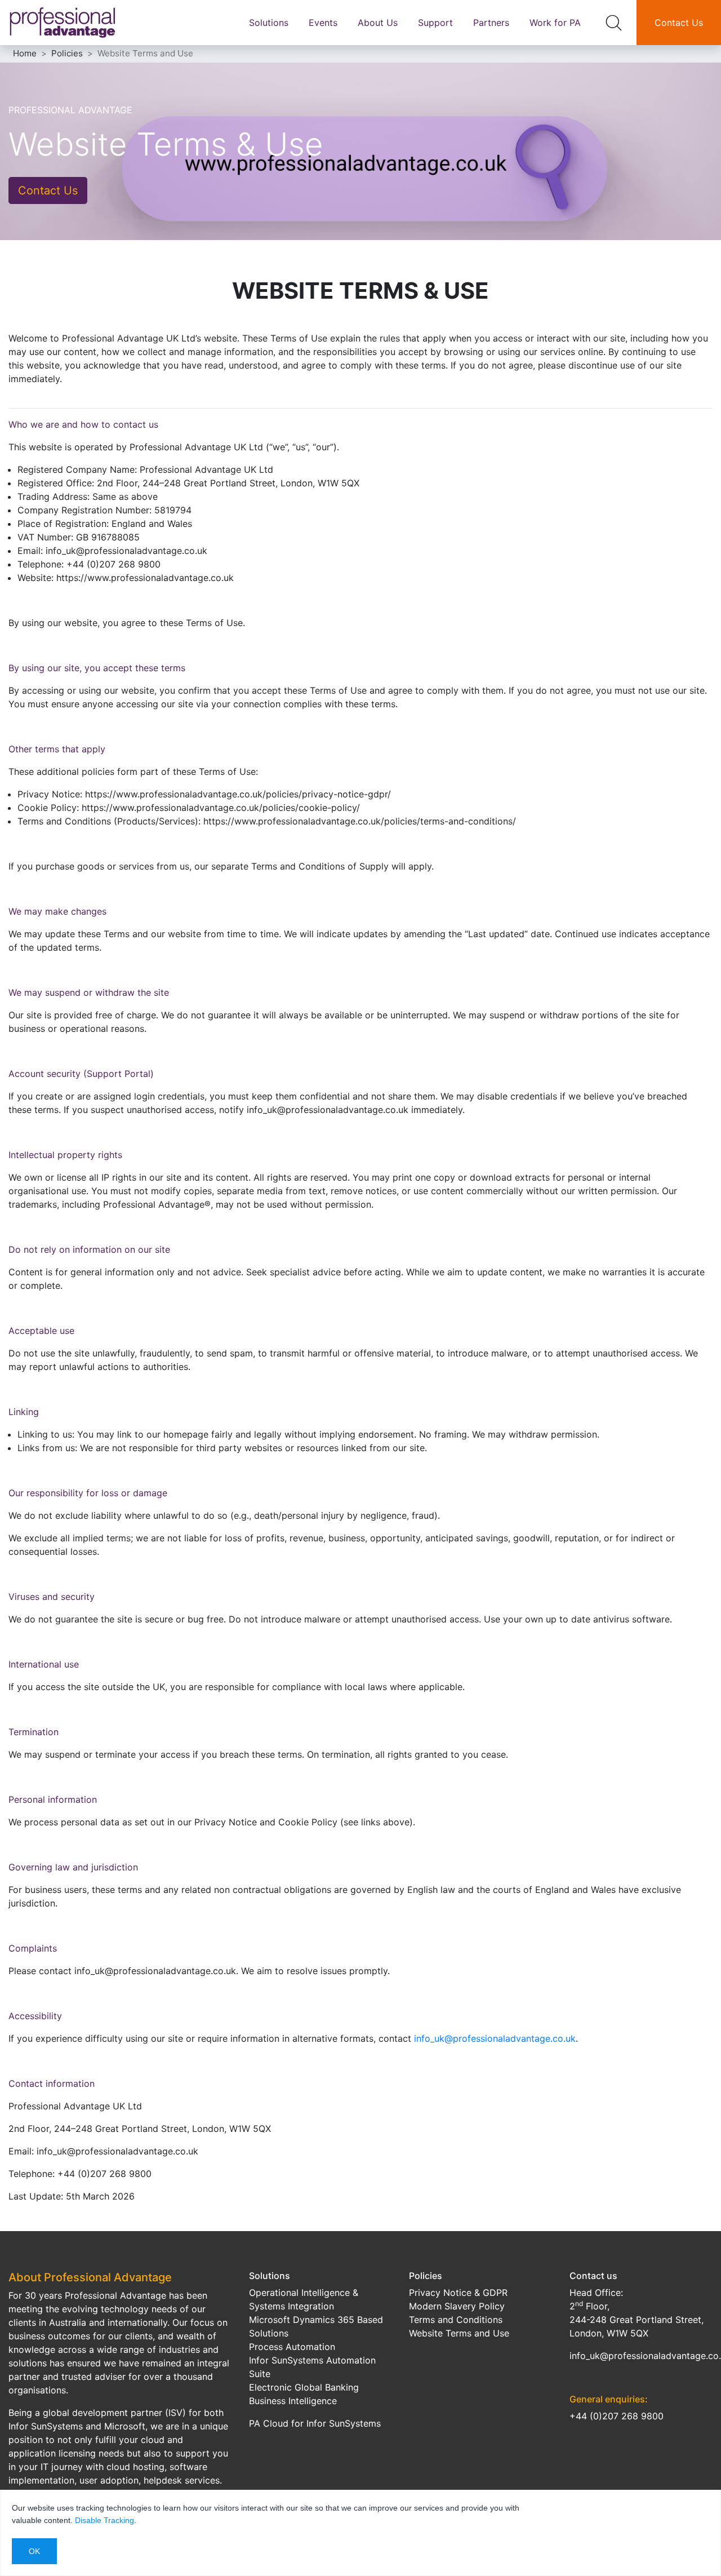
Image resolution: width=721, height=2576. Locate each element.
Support (435, 23)
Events (323, 23)
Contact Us (679, 23)
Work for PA (555, 23)
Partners (491, 23)
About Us (378, 23)
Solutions (269, 23)
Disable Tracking (104, 2520)
